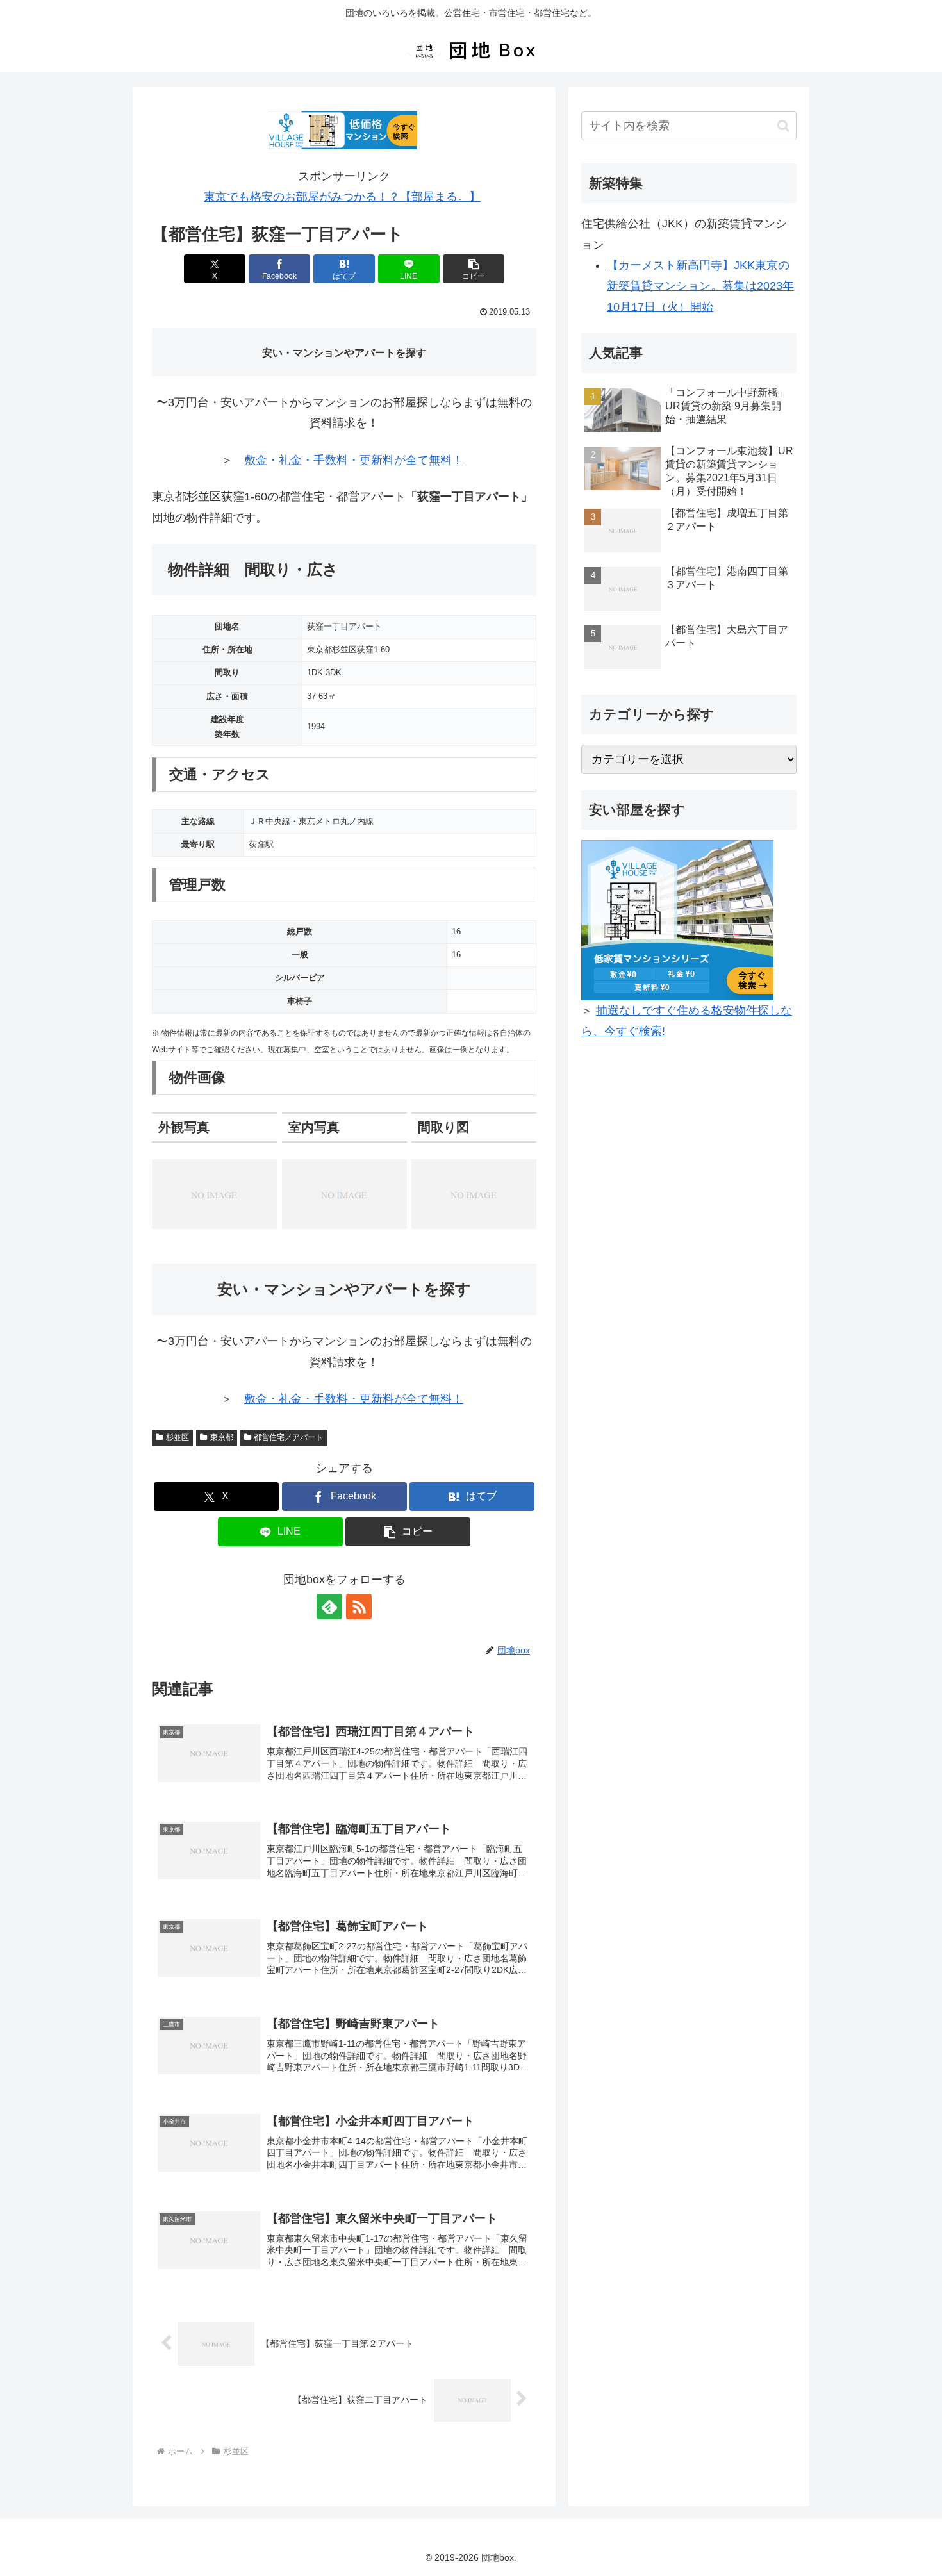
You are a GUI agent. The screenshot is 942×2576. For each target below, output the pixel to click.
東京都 (222, 1437)
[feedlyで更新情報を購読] (329, 1606)
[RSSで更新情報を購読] (359, 1606)
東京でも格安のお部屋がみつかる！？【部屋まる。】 (342, 197)
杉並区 (178, 1437)
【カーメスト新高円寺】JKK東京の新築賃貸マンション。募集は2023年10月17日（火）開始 (700, 286)
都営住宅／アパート (288, 1437)
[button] (474, 269)
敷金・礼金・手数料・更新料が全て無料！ (354, 460)
